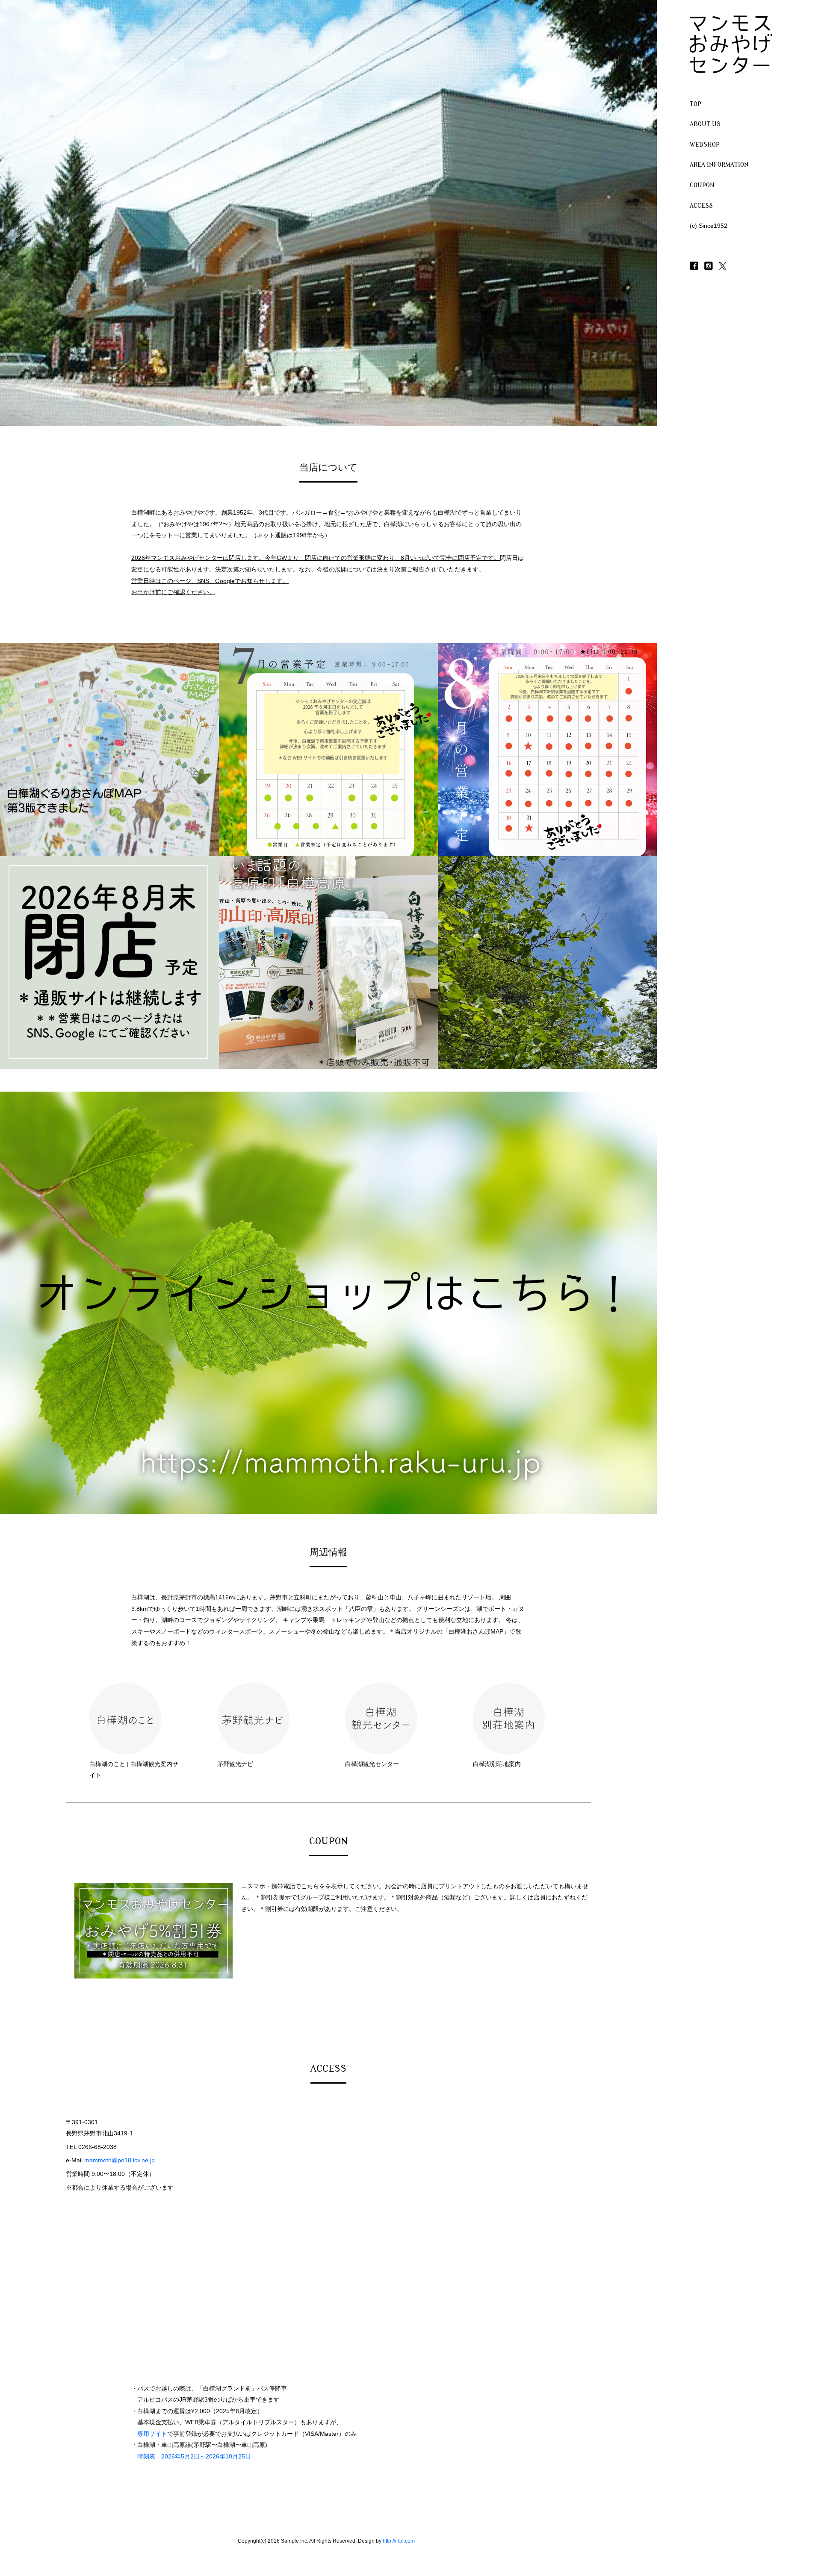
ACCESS (701, 206)
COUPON (702, 185)
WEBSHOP (705, 145)
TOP (695, 104)
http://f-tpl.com (399, 2541)
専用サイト (152, 2434)
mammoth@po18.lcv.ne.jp (120, 2160)
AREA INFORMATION (719, 165)
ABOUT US (705, 124)
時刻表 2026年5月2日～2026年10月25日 (194, 2456)
